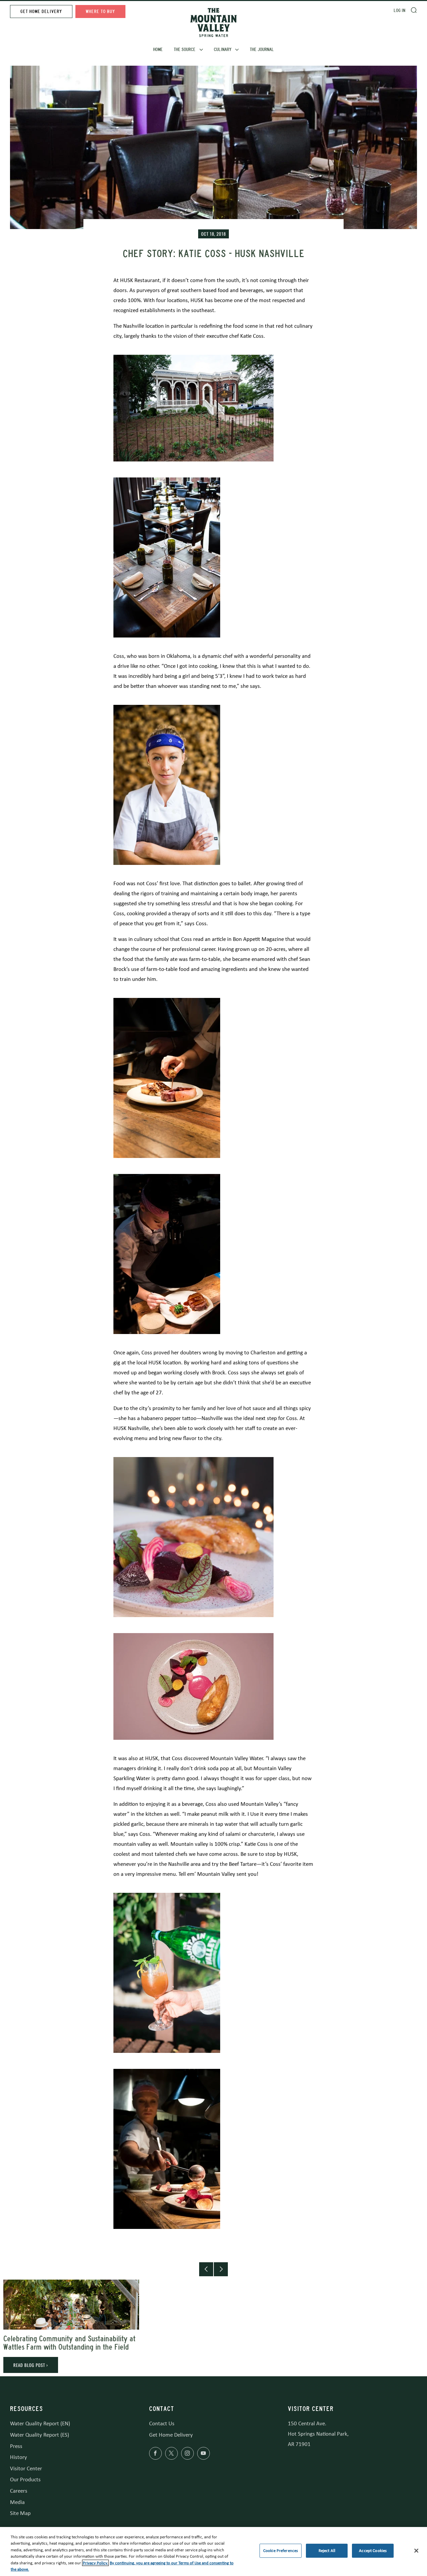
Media (17, 2502)
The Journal (262, 50)
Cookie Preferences (281, 2551)
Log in (399, 11)
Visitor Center (26, 2468)
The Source (185, 50)
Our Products (25, 2479)
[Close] (416, 2551)
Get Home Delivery (41, 12)
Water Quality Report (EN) (40, 2423)
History (19, 2457)
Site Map (20, 2513)
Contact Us (162, 2423)
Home (158, 50)
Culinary (223, 50)
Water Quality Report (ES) (40, 2435)
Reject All (327, 2551)
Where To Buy (100, 12)
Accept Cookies (373, 2551)
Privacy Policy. (95, 2563)
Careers (19, 2491)
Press (16, 2446)
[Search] (414, 10)
